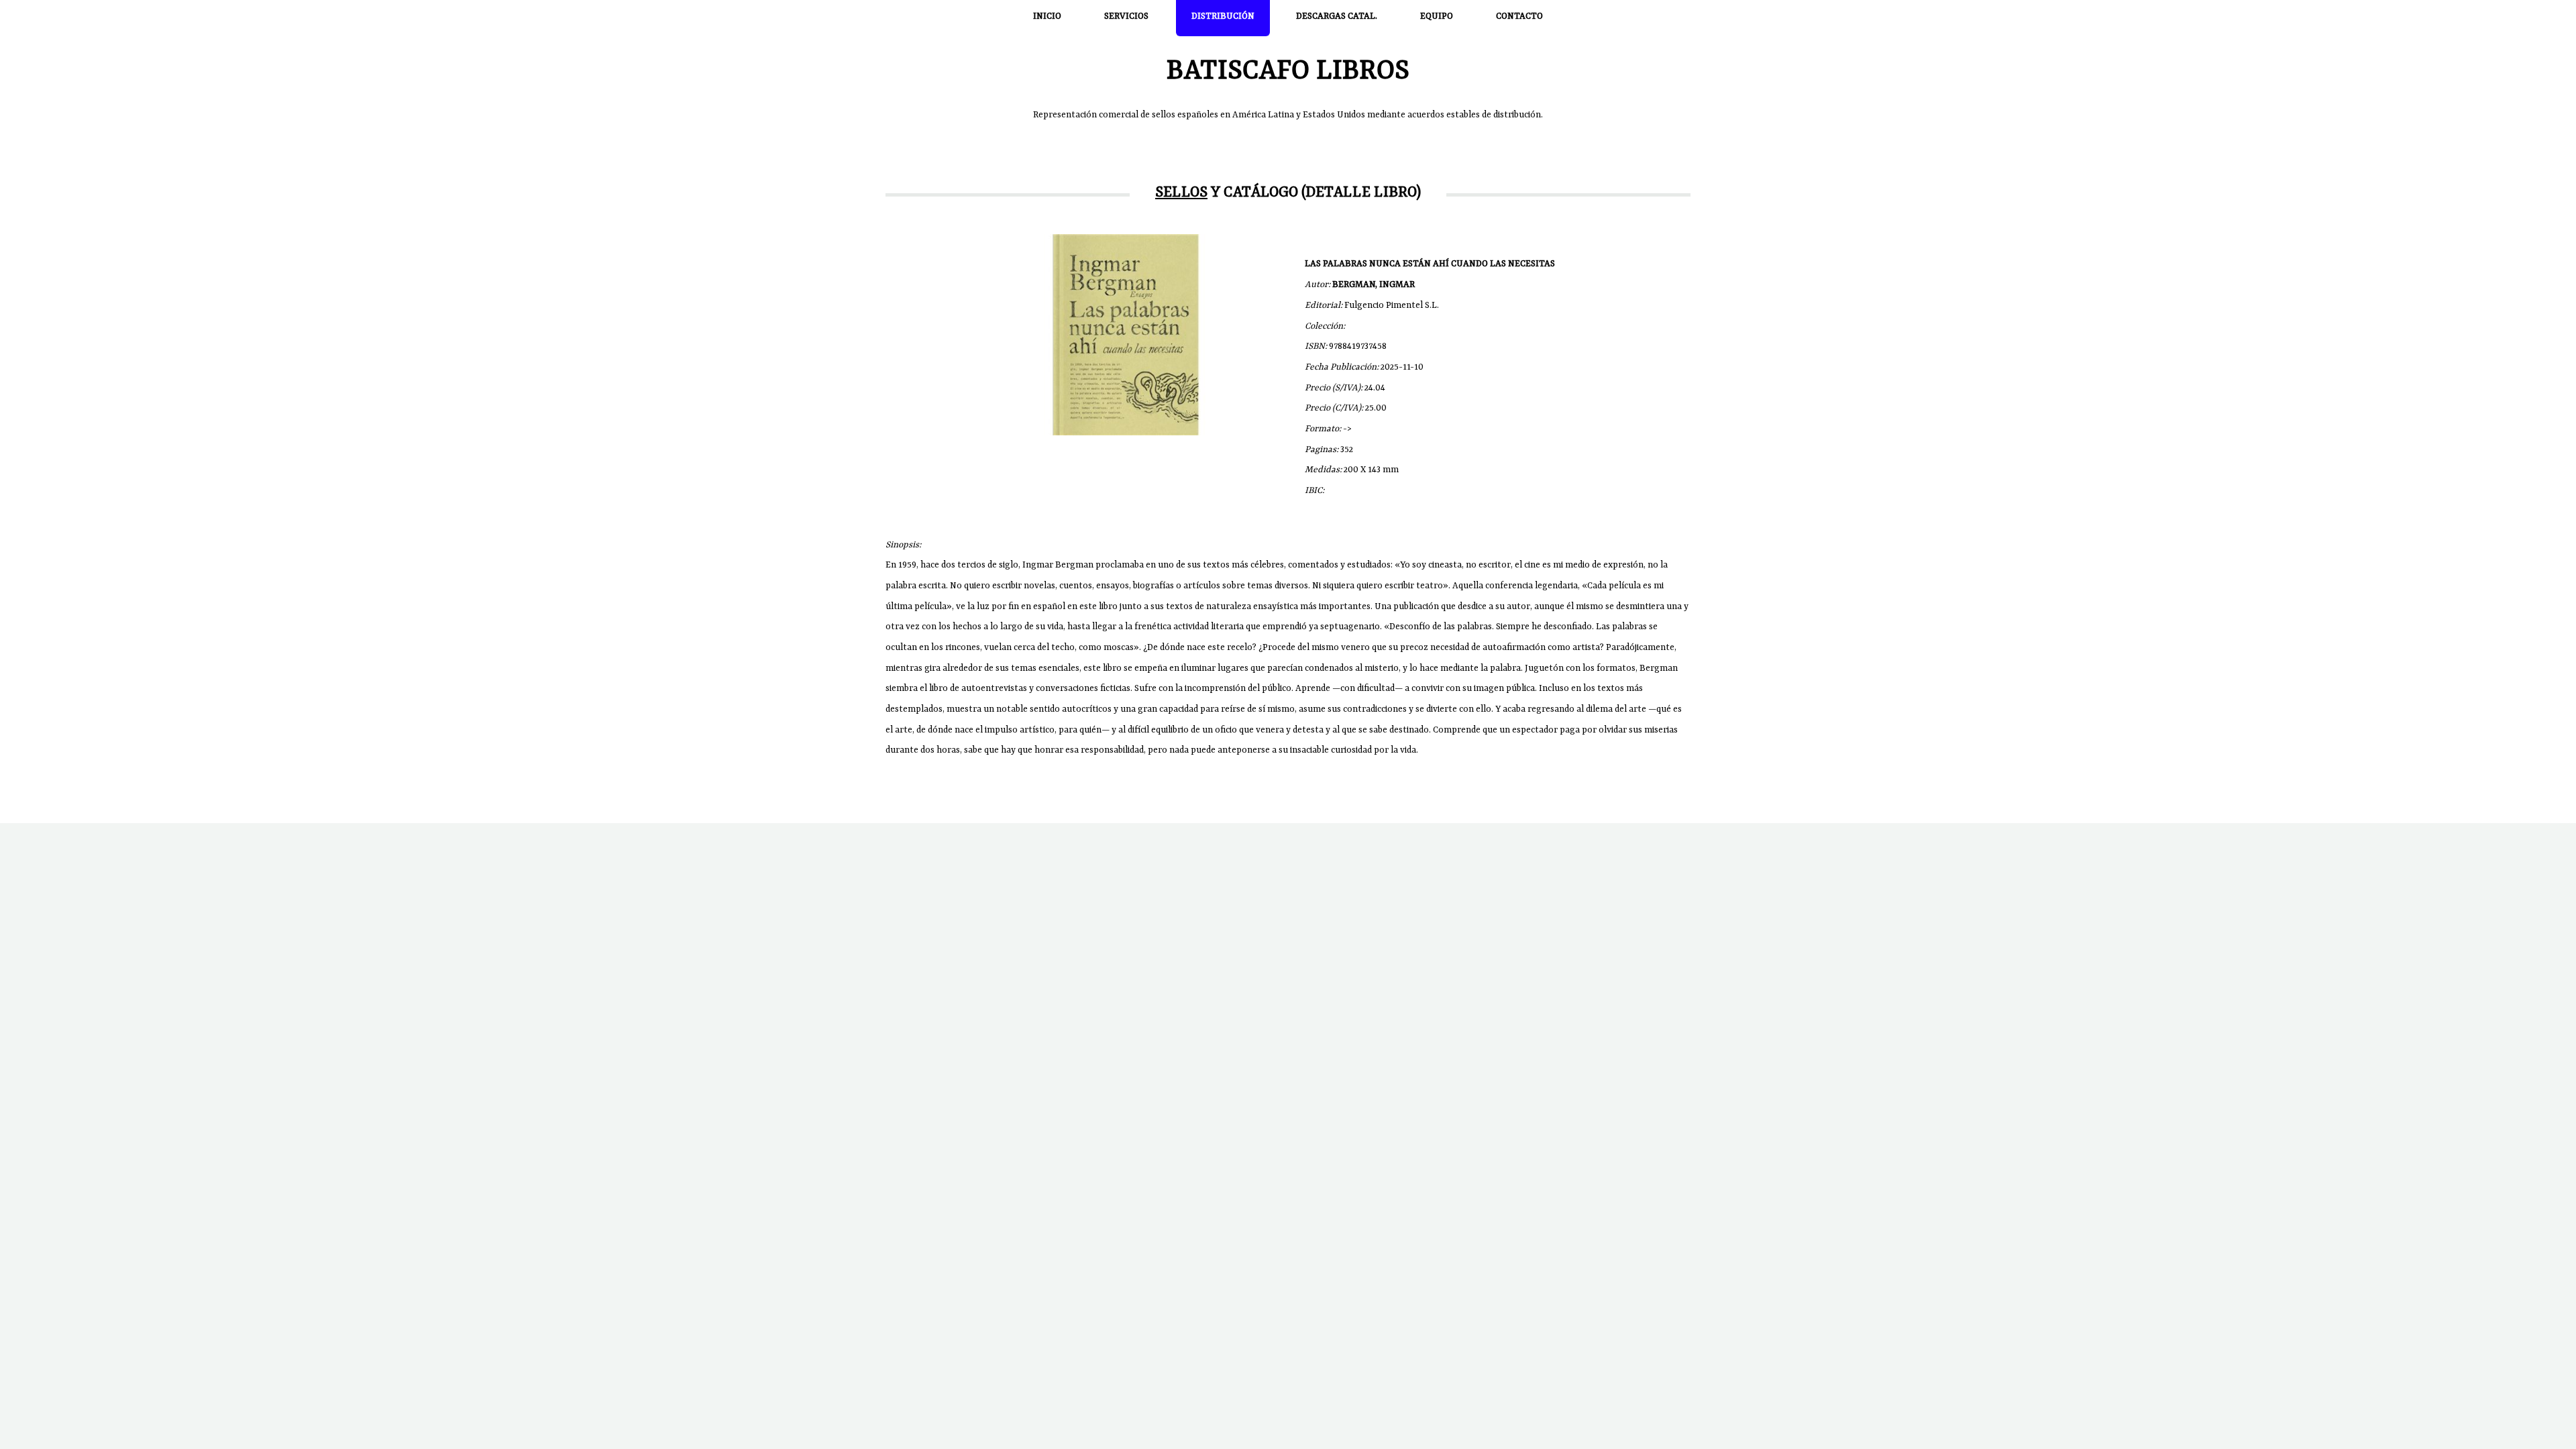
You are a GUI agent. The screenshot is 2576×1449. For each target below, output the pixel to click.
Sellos (1181, 193)
